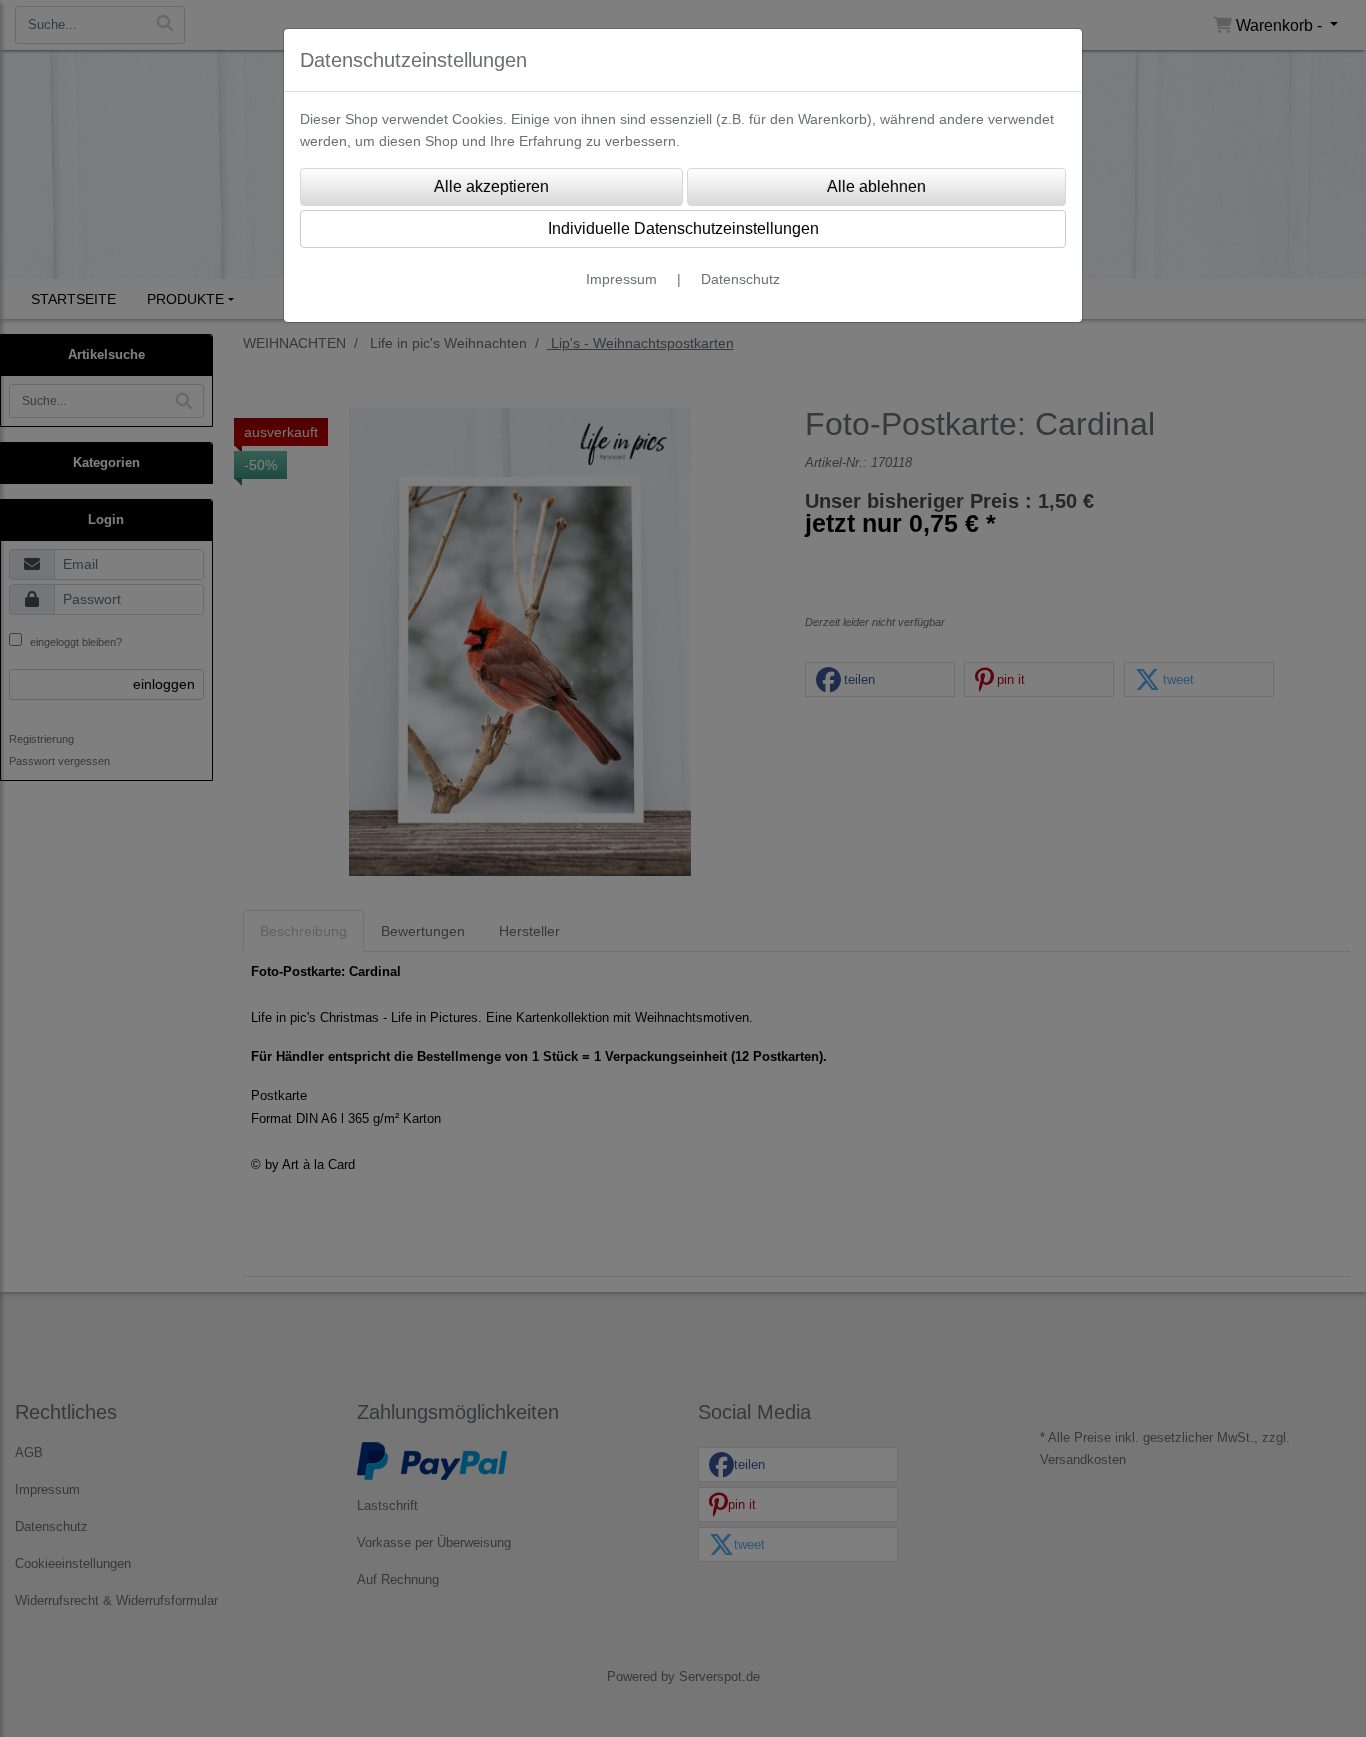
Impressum (621, 279)
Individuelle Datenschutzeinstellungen (683, 228)
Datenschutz (740, 279)
